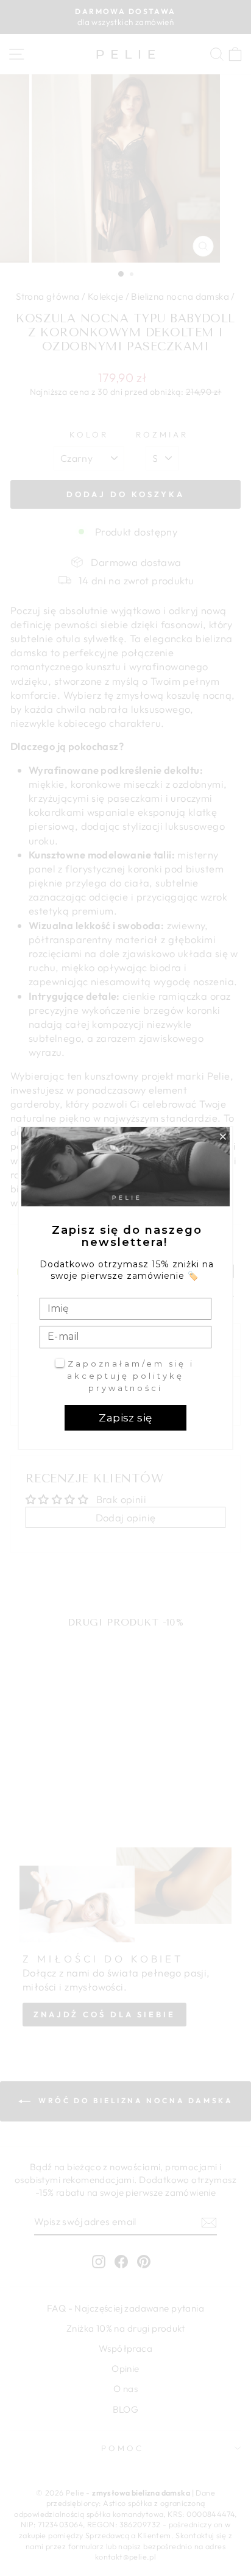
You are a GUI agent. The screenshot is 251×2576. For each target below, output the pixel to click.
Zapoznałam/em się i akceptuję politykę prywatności (131, 1375)
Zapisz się (125, 1418)
